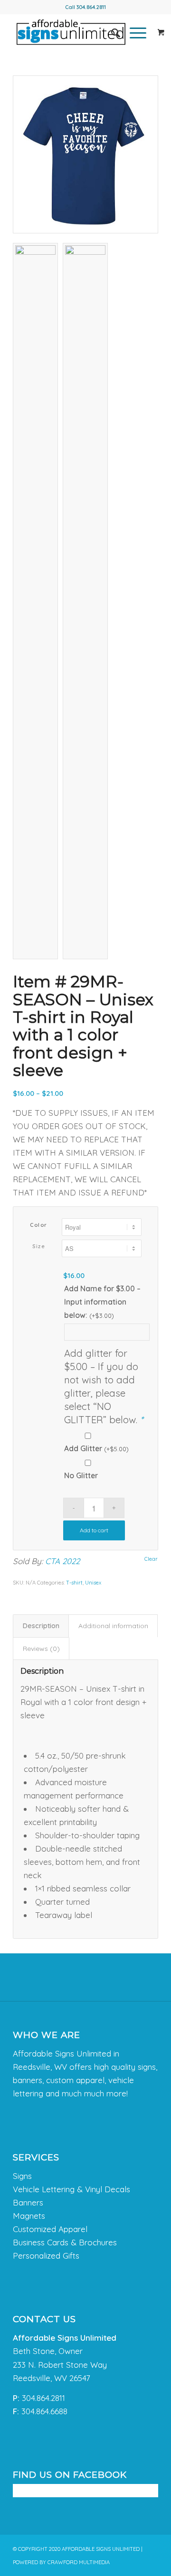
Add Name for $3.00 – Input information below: (102, 1302)
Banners (28, 2202)
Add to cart (94, 1530)
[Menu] (133, 33)
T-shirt (74, 1583)
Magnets (29, 2216)
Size (39, 1246)
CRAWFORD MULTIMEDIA (79, 2562)
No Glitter (81, 1475)
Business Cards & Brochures (65, 2242)
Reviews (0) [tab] (41, 1649)
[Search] (111, 33)
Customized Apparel (50, 2229)
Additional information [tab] (113, 1626)
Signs (22, 2176)
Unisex (93, 1583)
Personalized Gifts (46, 2256)
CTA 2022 (62, 1561)
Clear (151, 1559)
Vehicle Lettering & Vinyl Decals (71, 2189)
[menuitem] (111, 33)
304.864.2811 (91, 7)
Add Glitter (96, 1448)
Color (39, 1225)
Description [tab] (41, 1626)
